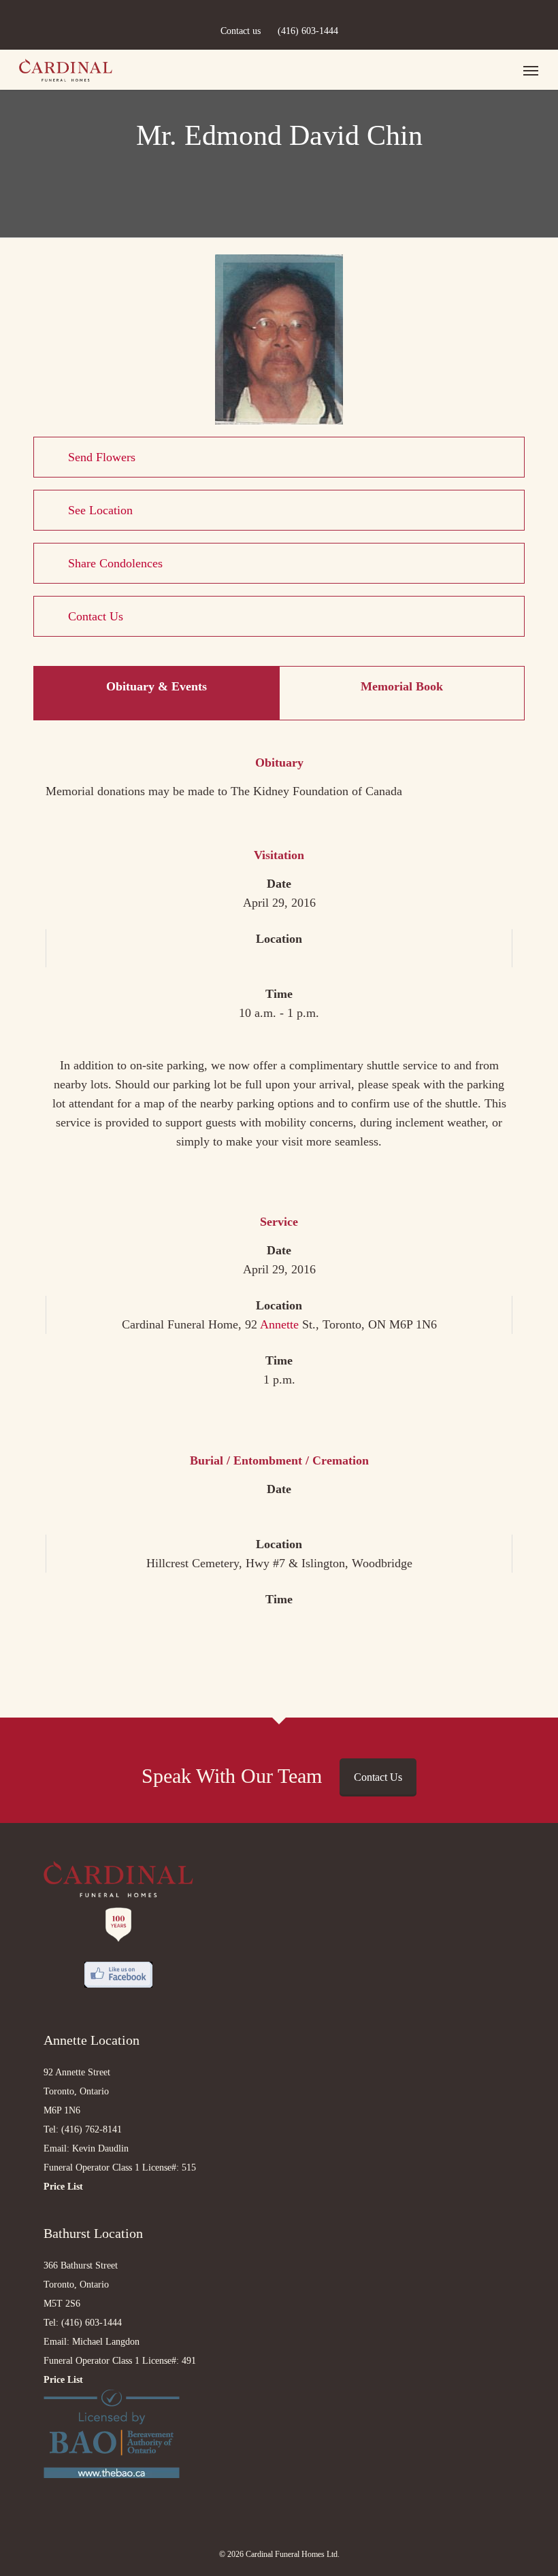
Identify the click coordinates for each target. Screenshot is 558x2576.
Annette (279, 1324)
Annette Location (92, 2040)
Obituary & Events (157, 686)
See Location (100, 510)
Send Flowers (102, 457)
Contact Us (96, 616)
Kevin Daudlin (100, 2148)
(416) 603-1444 (308, 31)
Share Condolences (115, 563)
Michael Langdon (106, 2342)
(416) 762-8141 (92, 2129)
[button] (531, 70)
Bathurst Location (93, 2233)
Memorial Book (402, 686)
